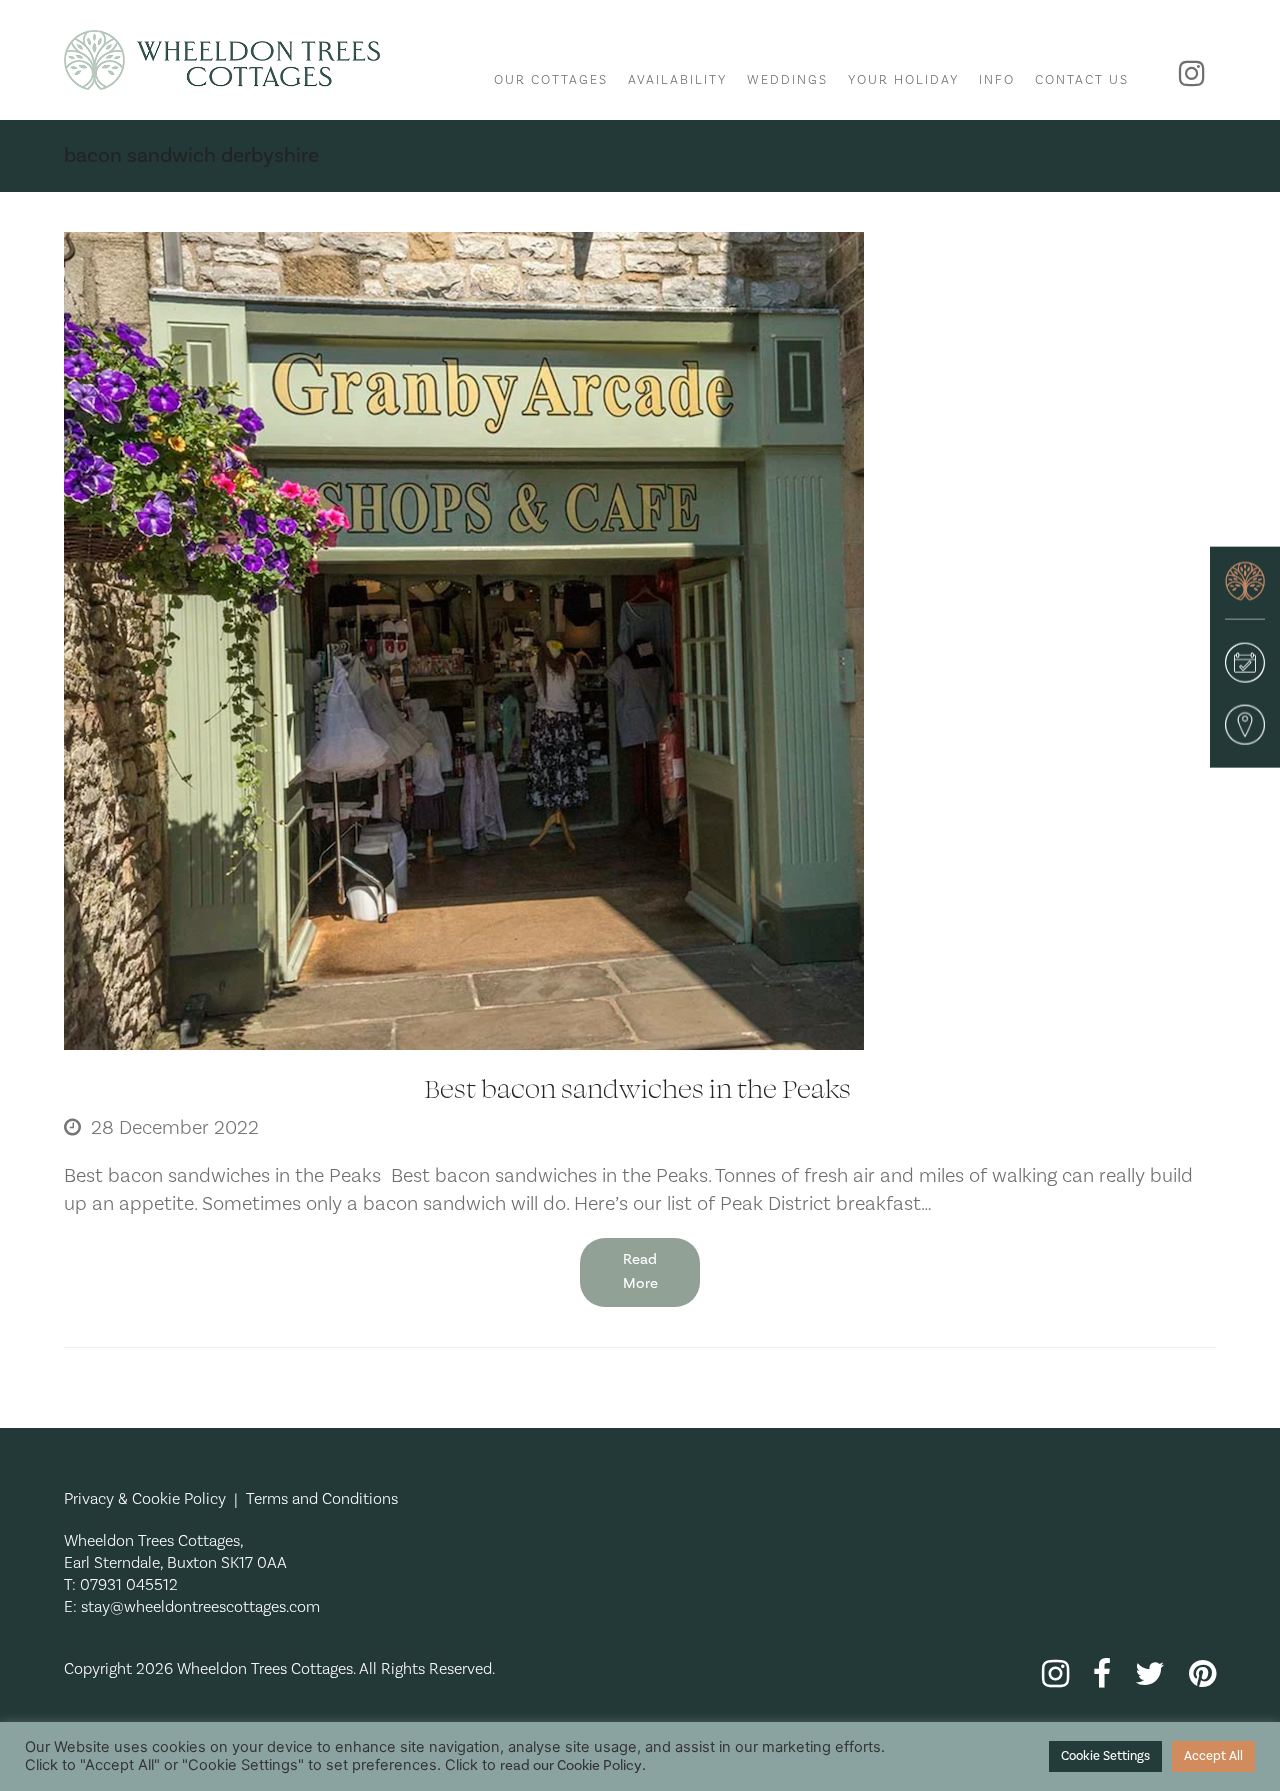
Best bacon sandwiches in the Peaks (640, 1087)
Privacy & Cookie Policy (145, 1499)
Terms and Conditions (322, 1499)
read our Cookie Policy (571, 1766)
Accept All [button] (1213, 1756)
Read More (640, 1272)
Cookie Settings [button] (1105, 1756)
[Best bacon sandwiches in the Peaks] (464, 640)
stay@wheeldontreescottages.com (200, 1607)
